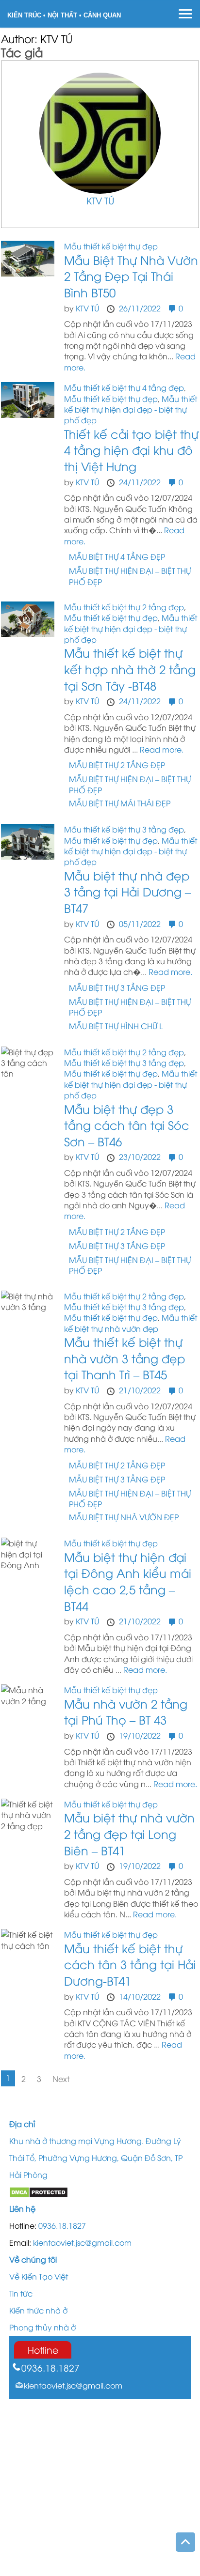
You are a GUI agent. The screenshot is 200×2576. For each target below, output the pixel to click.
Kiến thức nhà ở (38, 2310)
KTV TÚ (100, 200)
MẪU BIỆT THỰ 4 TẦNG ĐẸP (117, 556)
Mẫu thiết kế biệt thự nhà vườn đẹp (131, 1323)
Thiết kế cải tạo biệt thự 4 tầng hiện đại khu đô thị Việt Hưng (131, 450)
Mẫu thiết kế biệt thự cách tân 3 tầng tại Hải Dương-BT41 (130, 1964)
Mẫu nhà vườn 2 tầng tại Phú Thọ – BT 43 (126, 1712)
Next (61, 2079)
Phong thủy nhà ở (42, 2327)
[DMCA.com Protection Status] (39, 2191)
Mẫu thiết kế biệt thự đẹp (111, 246)
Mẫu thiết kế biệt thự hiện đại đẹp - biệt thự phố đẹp (131, 409)
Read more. (162, 749)
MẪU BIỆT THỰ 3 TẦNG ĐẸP (117, 987)
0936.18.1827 (62, 2225)
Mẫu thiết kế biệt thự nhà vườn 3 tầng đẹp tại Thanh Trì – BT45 (125, 1358)
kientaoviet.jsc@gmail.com (82, 2242)
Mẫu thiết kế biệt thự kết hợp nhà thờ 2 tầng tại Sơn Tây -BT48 (130, 669)
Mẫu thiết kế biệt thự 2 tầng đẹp (124, 607)
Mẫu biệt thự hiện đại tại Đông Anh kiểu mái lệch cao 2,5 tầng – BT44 (128, 1581)
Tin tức (21, 2293)
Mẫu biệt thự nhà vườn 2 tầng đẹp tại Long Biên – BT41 (129, 1833)
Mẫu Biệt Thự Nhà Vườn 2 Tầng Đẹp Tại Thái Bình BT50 (131, 276)
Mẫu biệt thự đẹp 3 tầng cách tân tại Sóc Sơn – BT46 (127, 1125)
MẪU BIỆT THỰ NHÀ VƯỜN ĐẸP (124, 1517)
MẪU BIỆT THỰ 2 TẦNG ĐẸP (117, 765)
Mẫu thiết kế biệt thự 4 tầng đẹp (124, 387)
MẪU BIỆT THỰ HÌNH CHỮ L (116, 1026)
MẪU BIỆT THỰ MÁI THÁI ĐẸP (120, 803)
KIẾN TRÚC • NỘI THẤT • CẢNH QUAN (64, 15)
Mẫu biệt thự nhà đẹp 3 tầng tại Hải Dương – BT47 (127, 891)
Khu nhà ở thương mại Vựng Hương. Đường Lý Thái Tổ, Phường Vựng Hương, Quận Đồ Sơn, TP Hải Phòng (96, 2158)
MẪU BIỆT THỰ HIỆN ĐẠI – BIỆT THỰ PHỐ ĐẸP (130, 576)
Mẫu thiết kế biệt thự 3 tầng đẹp (124, 829)
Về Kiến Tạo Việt (39, 2276)
